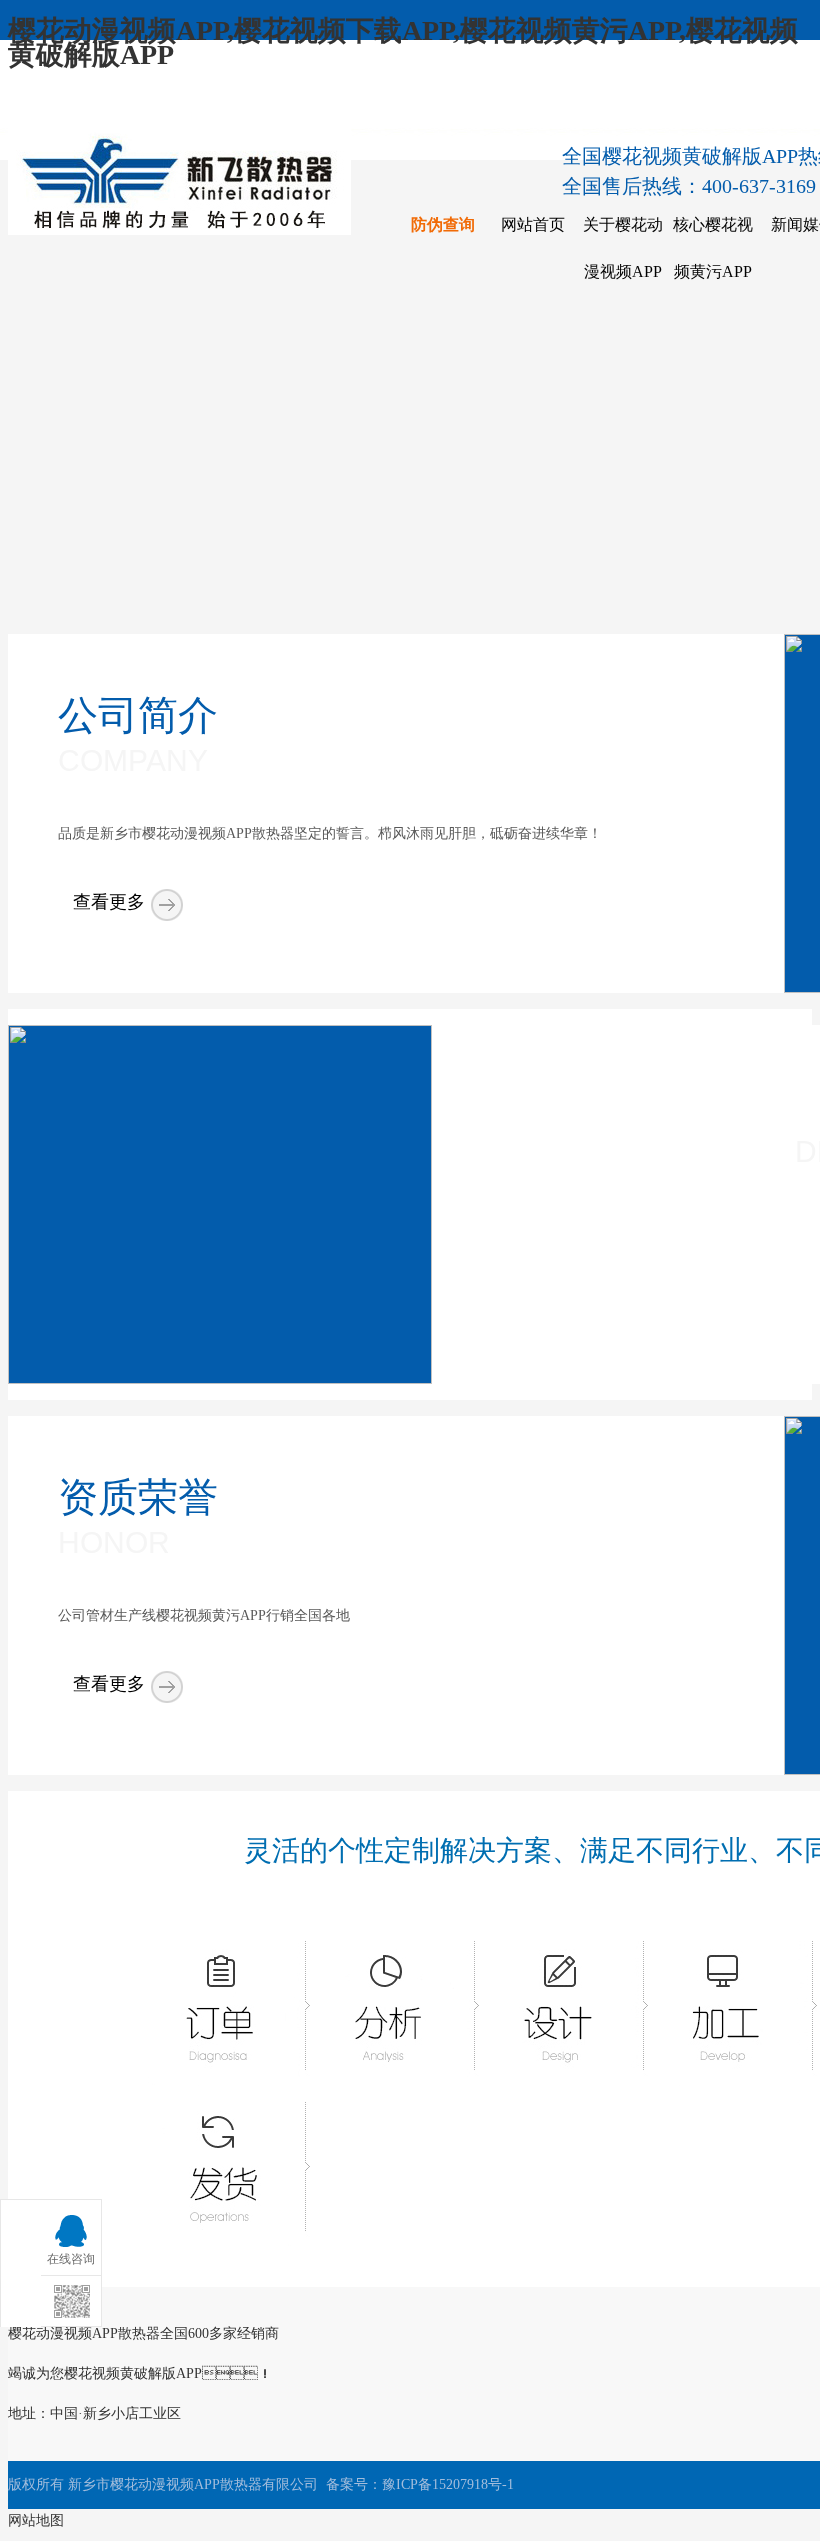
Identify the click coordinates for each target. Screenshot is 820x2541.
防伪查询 (443, 224)
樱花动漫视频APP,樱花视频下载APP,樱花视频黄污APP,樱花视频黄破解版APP (403, 42)
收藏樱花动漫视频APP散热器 (128, 105)
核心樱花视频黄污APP (713, 248)
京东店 (759, 105)
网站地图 (36, 2520)
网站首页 (533, 224)
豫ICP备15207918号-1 (448, 2484)
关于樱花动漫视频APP (623, 248)
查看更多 (109, 902)
